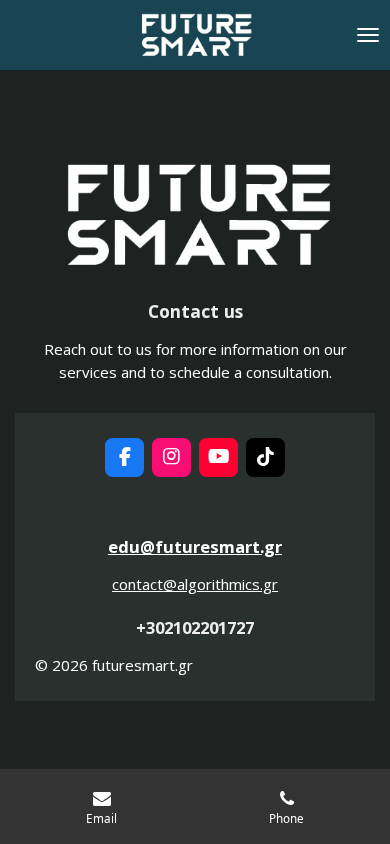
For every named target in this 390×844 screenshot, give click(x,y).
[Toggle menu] (368, 35)
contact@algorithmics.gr (195, 584)
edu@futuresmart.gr (195, 546)
